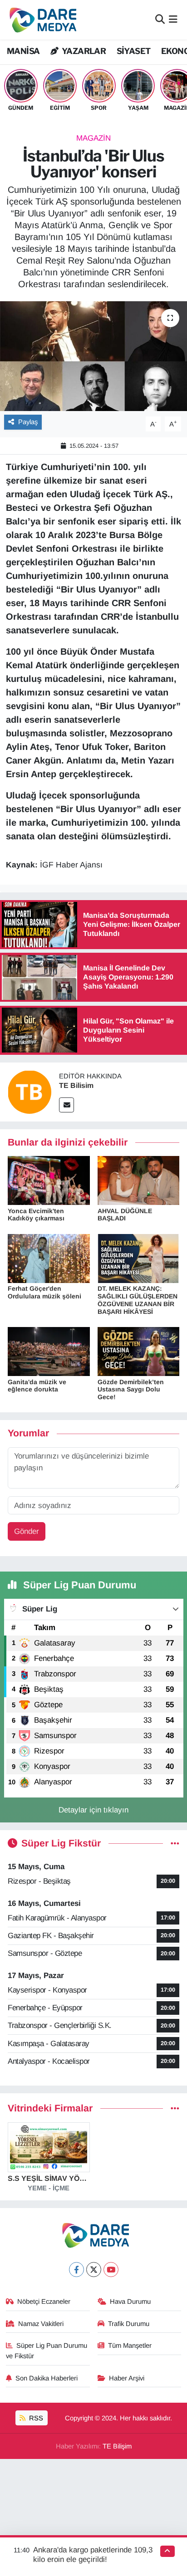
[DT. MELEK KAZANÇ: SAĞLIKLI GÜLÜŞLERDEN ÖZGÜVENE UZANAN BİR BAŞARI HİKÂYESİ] (139, 1258)
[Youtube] (111, 2270)
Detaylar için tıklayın (93, 1810)
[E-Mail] (66, 1105)
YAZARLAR (83, 51)
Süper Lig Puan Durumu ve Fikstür (47, 2351)
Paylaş (28, 422)
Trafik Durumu (129, 2324)
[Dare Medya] (41, 20)
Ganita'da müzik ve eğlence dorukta (37, 1386)
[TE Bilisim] (30, 1091)
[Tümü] (175, 2108)
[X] (94, 2270)
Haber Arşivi (127, 2378)
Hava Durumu (130, 2302)
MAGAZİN (93, 138)
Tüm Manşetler (130, 2346)
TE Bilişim (117, 2446)
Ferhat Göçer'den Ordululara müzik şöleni (44, 1292)
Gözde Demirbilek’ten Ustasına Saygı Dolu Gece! (131, 1390)
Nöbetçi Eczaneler (44, 2302)
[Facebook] (76, 2270)
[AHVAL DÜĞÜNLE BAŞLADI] (139, 1180)
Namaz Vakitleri (41, 2324)
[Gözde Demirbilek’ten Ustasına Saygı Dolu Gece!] (139, 1351)
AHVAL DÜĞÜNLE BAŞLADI (125, 1215)
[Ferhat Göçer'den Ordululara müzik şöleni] (49, 1258)
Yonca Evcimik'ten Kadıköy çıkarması (36, 1215)
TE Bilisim (76, 1085)
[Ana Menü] (173, 20)
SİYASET (134, 51)
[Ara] (160, 20)
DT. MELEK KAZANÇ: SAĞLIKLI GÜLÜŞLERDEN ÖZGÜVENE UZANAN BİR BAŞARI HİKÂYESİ (138, 1300)
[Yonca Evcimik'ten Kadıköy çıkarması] (49, 1180)
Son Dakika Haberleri (47, 2378)
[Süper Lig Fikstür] (175, 1844)
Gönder (27, 1531)
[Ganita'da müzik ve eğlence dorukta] (49, 1351)
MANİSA (23, 51)
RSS (35, 2418)
